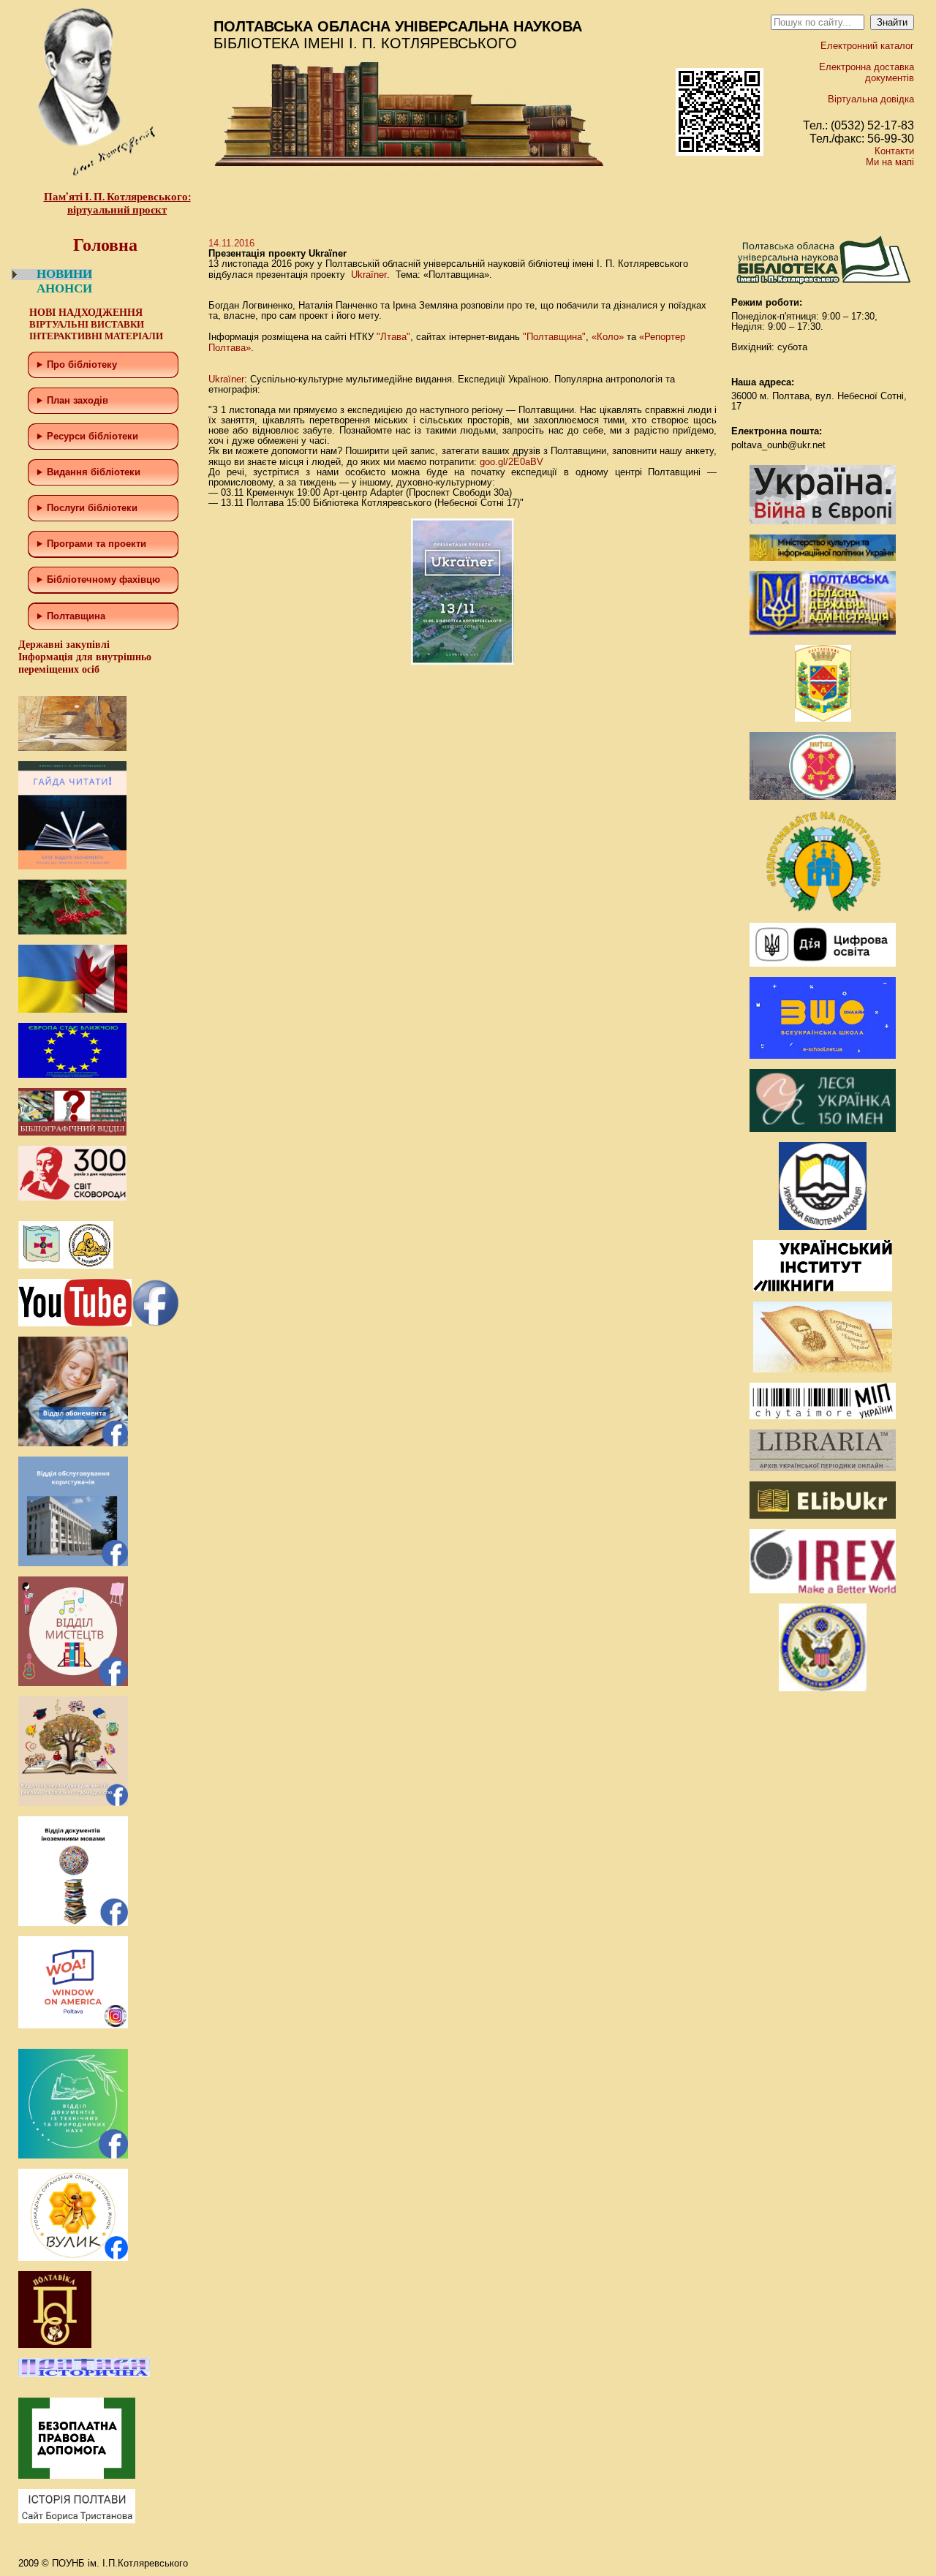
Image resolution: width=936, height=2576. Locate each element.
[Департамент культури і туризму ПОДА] (823, 718)
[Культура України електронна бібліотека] (823, 1369)
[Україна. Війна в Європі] (823, 521)
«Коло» (608, 337)
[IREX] (823, 1590)
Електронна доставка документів (867, 72)
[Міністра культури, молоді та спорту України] (823, 558)
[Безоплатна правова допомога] (77, 2475)
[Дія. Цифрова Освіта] (823, 963)
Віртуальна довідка (871, 99)
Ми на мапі (890, 162)
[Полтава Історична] (84, 2374)
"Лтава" (393, 337)
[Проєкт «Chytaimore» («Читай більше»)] (823, 1416)
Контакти (894, 151)
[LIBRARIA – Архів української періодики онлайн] (823, 1468)
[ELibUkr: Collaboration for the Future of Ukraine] (823, 1515)
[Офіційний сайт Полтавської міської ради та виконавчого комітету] (823, 797)
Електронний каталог (867, 46)
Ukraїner (369, 275)
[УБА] (823, 1227)
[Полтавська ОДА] (823, 631)
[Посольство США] (823, 1688)
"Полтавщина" (554, 337)
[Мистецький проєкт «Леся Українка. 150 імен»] (823, 1129)
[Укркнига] (823, 1288)
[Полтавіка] (55, 2345)
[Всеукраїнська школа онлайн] (823, 1055)
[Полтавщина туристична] (823, 909)
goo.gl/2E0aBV (512, 462)
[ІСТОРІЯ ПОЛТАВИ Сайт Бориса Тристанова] (77, 2520)
